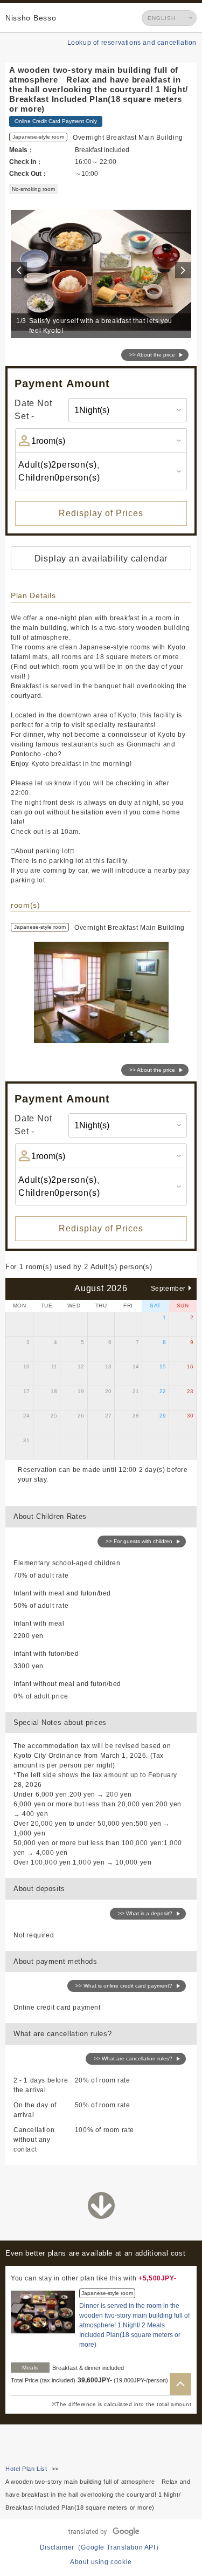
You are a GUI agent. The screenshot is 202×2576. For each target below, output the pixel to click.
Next (185, 270)
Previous (20, 270)
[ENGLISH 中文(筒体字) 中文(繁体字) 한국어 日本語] (169, 18)
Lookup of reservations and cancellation (132, 43)
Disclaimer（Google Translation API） (101, 2547)
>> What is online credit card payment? (124, 1986)
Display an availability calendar (101, 559)
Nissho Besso (31, 18)
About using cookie (101, 2562)
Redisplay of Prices (101, 513)
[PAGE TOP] (180, 2384)
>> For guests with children (139, 1541)
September (168, 1289)
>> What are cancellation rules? (133, 2058)
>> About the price (152, 355)
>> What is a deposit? (145, 1913)
